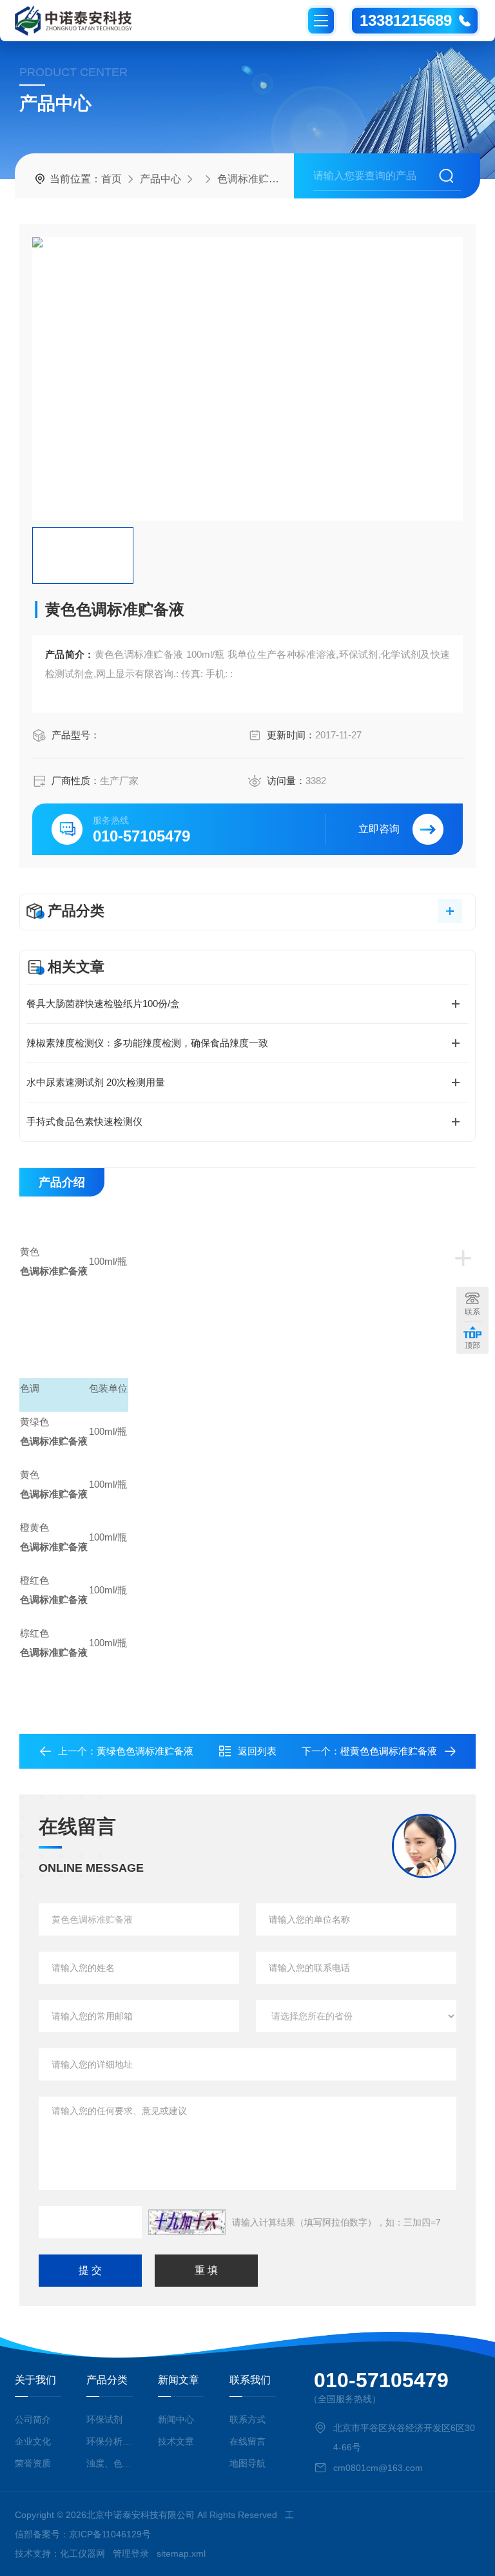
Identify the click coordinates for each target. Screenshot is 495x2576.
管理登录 (131, 2553)
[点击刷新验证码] (187, 2222)
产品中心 (160, 179)
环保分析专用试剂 (109, 2441)
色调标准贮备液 (253, 179)
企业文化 (33, 2441)
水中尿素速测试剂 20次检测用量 (96, 1082)
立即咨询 (379, 829)
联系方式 (247, 2419)
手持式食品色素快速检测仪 (84, 1121)
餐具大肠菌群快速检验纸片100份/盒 (103, 1004)
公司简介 (33, 2419)
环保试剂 (104, 2419)
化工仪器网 (82, 2553)
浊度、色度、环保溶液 (109, 2463)
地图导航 (247, 2463)
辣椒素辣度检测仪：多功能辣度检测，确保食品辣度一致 (147, 1043)
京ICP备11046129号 (110, 2534)
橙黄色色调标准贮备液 (389, 1751)
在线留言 (247, 2441)
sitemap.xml (181, 2553)
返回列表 (257, 1751)
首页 (112, 179)
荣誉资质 (33, 2463)
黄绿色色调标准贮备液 (145, 1751)
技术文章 (176, 2441)
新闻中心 (176, 2419)
